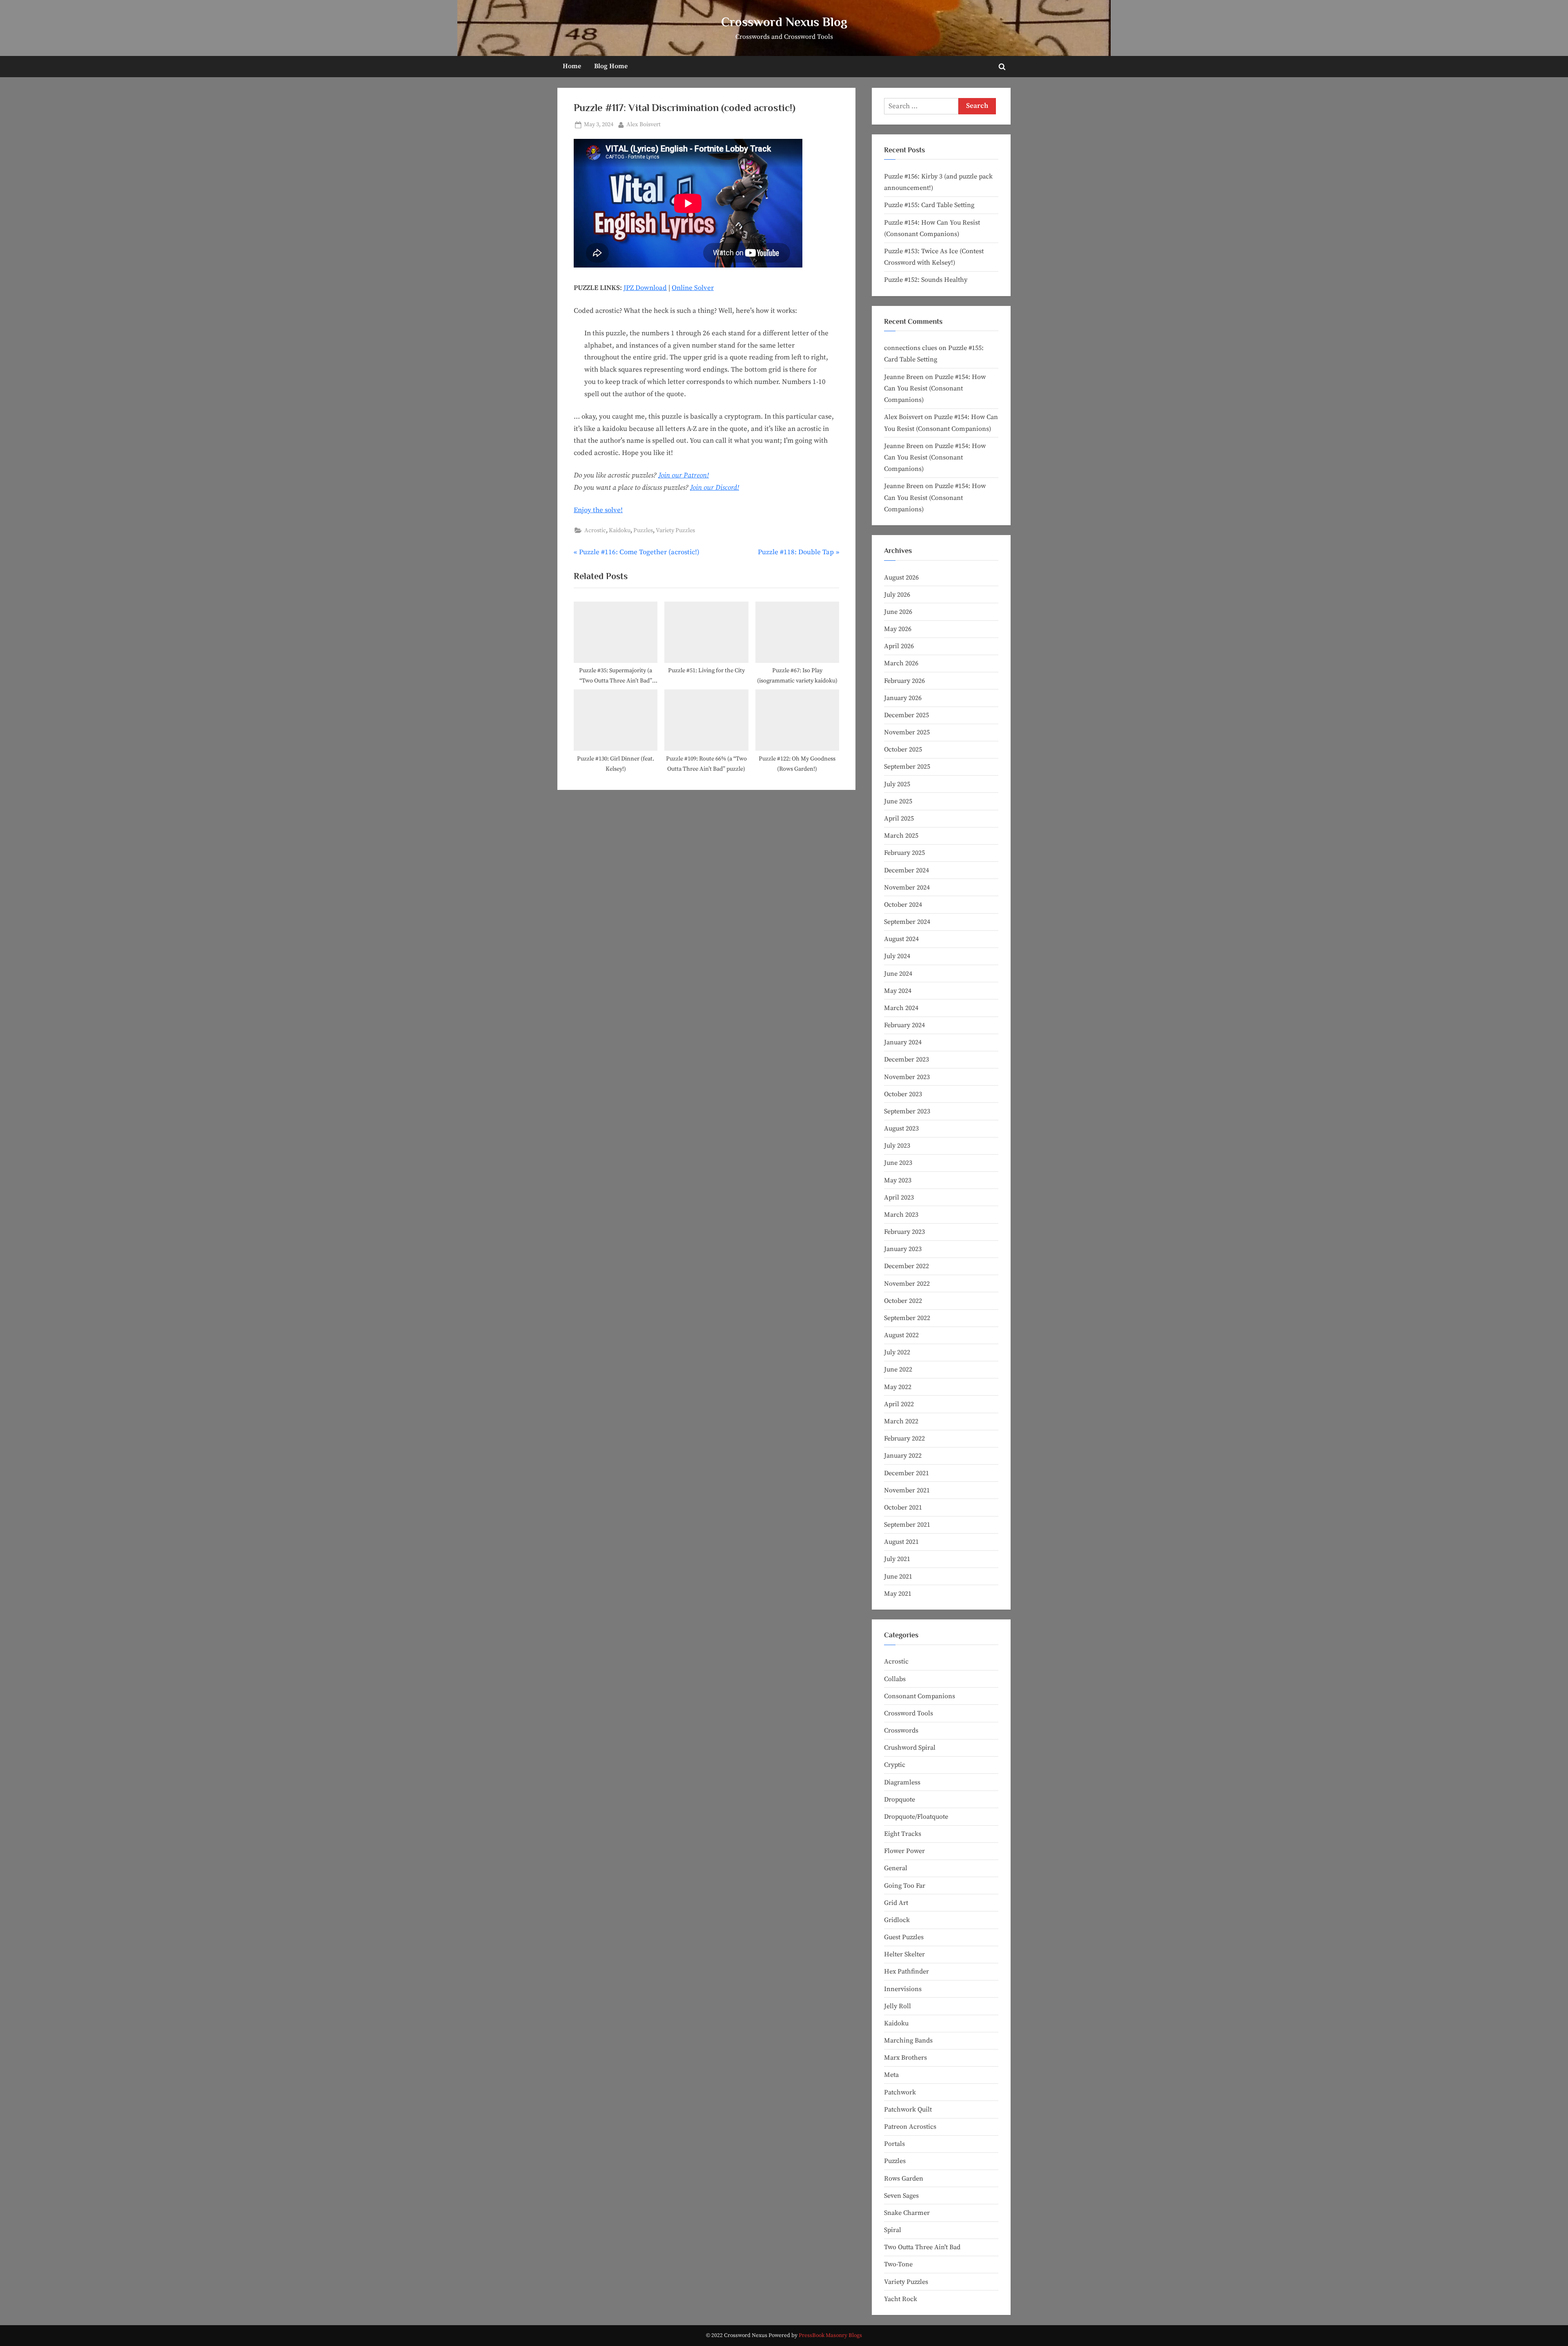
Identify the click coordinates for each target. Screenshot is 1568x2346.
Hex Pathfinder (906, 1971)
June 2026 (898, 612)
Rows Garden (904, 2179)
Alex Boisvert (644, 124)
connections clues (911, 348)
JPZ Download (645, 288)
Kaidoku (620, 531)
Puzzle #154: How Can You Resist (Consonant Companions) (935, 389)
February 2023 (904, 1232)
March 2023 (901, 1215)
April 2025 (899, 818)
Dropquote (900, 1800)
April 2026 (899, 646)
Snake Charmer (907, 2213)
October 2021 (903, 1508)
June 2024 (898, 974)
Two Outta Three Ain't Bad (922, 2247)
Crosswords (901, 1731)
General (896, 1868)
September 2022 (907, 1318)
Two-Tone (898, 2264)
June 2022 (898, 1369)
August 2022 (901, 1335)
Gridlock (897, 1920)
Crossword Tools (909, 1713)
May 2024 (898, 991)
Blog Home (611, 66)
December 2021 (906, 1473)
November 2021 (907, 1490)
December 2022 (906, 1266)
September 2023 (907, 1111)
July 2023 (897, 1146)
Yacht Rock (901, 2299)
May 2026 (898, 629)
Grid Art (896, 1903)
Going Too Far (905, 1886)
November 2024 (907, 888)
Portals (894, 2144)
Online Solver (693, 288)
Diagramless (902, 1782)
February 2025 (904, 853)
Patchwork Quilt (908, 2110)
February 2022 (904, 1438)
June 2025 (898, 801)
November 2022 (907, 1284)
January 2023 (903, 1249)
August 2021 (901, 1542)
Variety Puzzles (675, 531)
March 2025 (901, 836)
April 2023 (899, 1198)
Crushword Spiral (910, 1748)
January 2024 (903, 1042)
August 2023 (901, 1128)
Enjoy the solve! (598, 510)
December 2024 (906, 870)
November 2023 (907, 1077)
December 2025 (906, 715)
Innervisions (903, 1989)
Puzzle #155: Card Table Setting (929, 205)
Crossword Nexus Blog (784, 22)
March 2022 (901, 1421)
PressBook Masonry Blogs (830, 2336)
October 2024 (903, 905)
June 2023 (898, 1163)
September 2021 (907, 1525)
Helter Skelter (904, 1954)
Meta (891, 2075)
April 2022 (899, 1404)
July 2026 (897, 595)
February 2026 (904, 681)
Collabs (895, 1679)
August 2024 (901, 939)
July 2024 (897, 956)
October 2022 (903, 1301)
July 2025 (897, 784)
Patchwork (900, 2092)
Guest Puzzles (904, 1937)
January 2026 (903, 698)
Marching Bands (908, 2040)
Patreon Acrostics (910, 2127)
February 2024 (904, 1025)
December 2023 (906, 1059)
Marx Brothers (905, 2058)
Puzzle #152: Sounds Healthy (926, 280)
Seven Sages (901, 2196)
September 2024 (907, 922)
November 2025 (907, 732)
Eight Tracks (903, 1834)
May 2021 (898, 1594)
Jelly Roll (898, 2006)
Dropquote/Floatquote (916, 1817)
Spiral (893, 2230)
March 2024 (901, 1008)
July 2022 (897, 1352)
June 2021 (898, 1577)
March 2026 (901, 663)
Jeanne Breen (904, 377)
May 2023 (898, 1180)
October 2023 (903, 1094)
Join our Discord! (715, 488)
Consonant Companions (920, 1696)
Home (572, 66)
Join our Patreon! (684, 475)
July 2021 (897, 1559)
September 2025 (907, 767)
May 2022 (898, 1387)
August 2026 (901, 578)
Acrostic (595, 531)
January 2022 (903, 1456)
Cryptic (895, 1765)
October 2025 (903, 749)
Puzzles (643, 531)
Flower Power (904, 1851)
